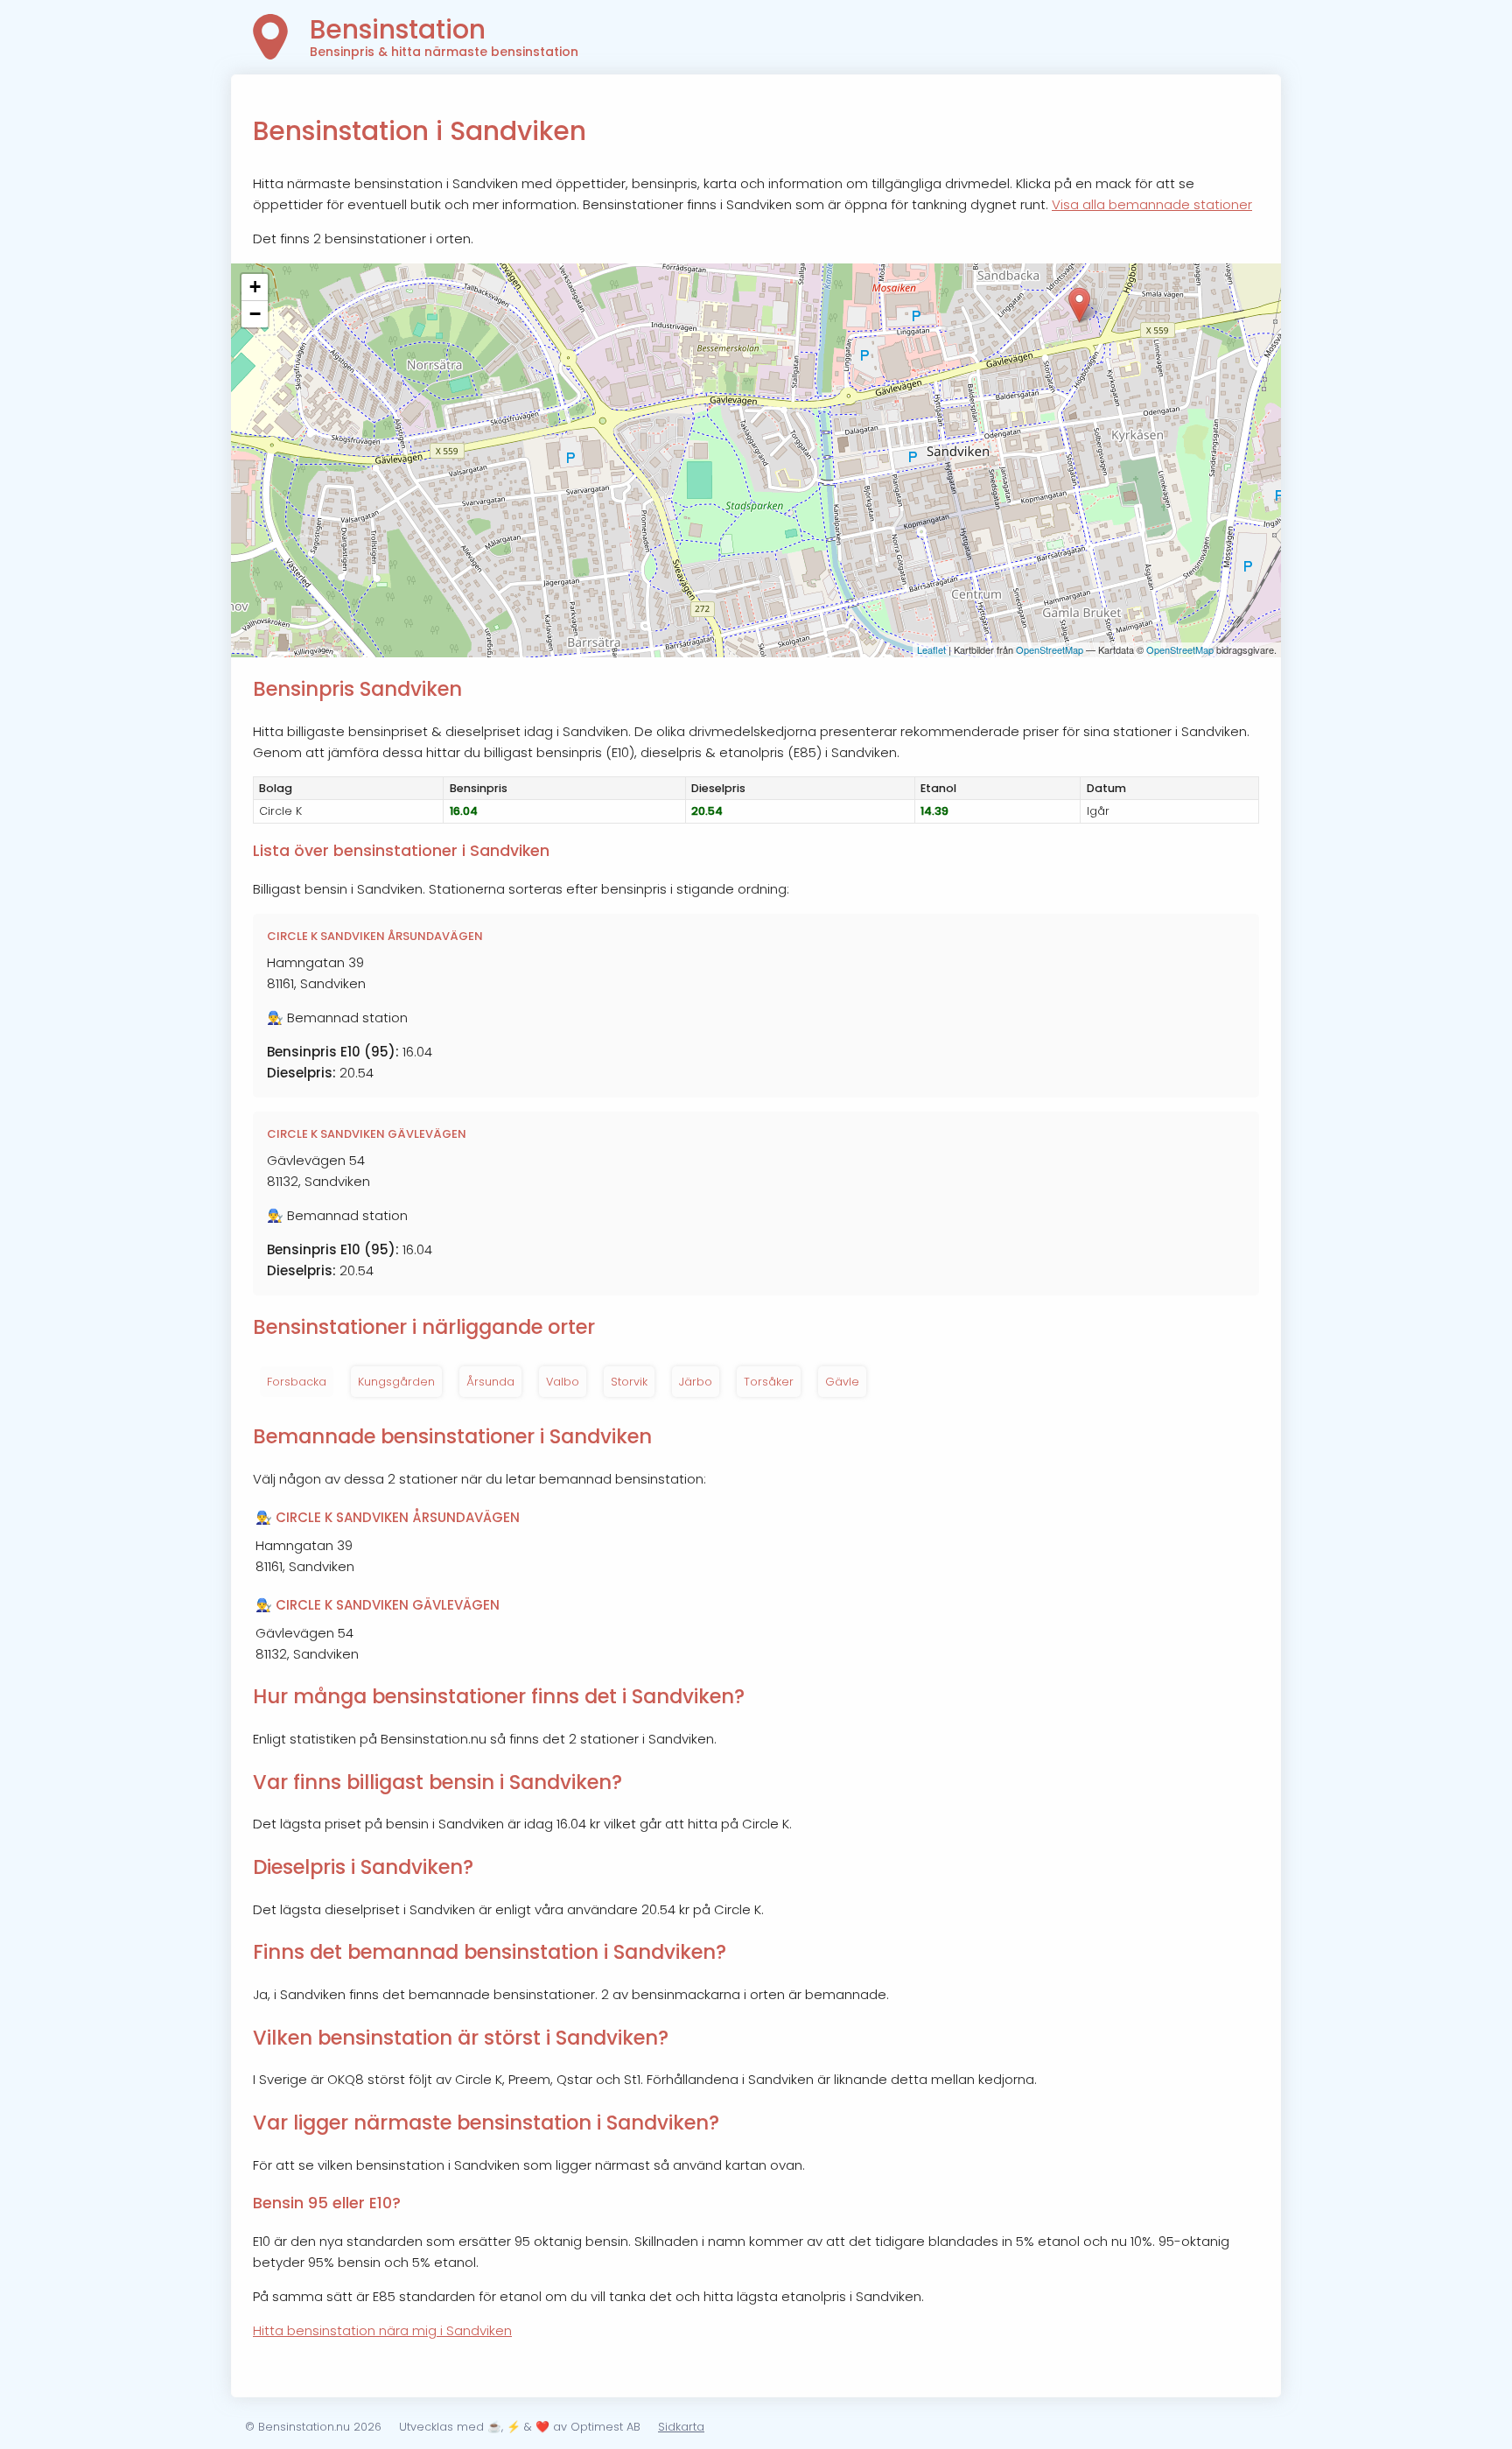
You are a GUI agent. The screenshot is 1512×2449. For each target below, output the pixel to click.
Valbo (563, 1382)
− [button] (255, 314)
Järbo (696, 1382)
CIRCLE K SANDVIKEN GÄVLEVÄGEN (367, 1134)
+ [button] (255, 287)
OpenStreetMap (1050, 649)
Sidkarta (681, 2427)
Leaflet (931, 649)
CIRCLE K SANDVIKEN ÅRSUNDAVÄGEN (375, 936)
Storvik (629, 1382)
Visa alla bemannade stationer (1152, 204)
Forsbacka (297, 1382)
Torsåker (769, 1382)
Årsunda (490, 1382)
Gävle (842, 1382)
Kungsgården (396, 1382)
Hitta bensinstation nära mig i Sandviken (382, 2330)
